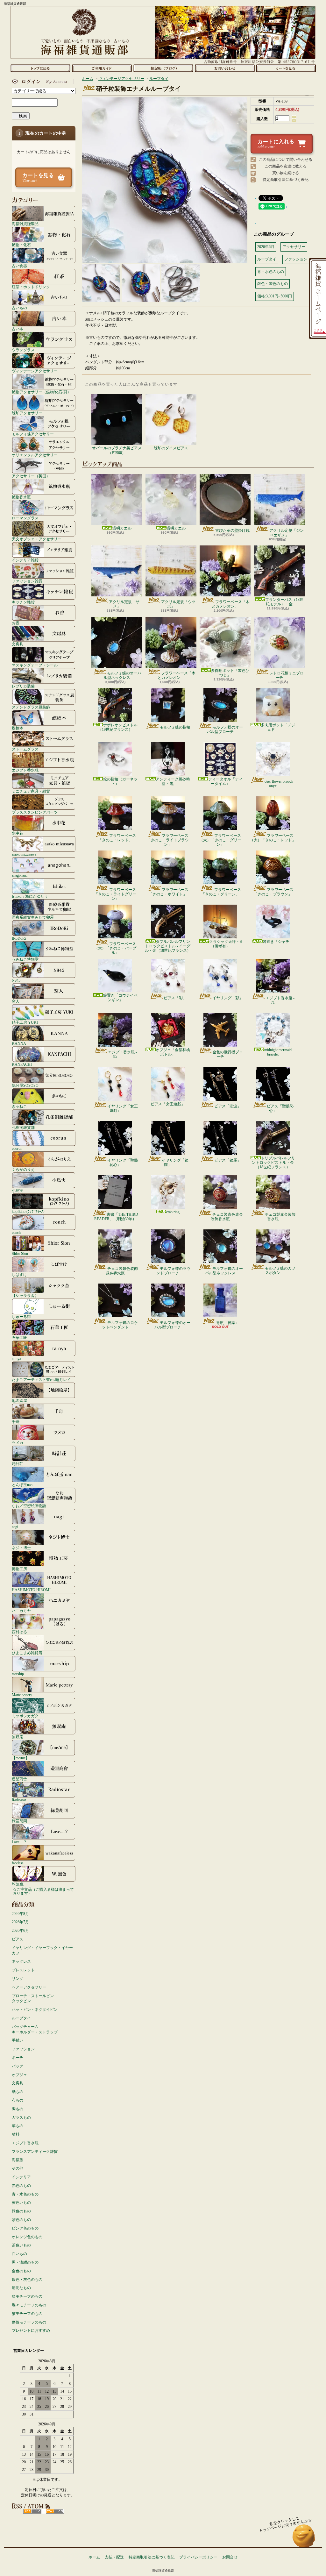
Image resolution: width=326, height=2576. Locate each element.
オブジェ (19, 2075)
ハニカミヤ (21, 1611)
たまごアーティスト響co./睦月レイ (41, 1380)
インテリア (21, 2177)
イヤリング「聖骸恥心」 (123, 1163)
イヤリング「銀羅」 (175, 1163)
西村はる (19, 1632)
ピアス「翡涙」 (228, 1106)
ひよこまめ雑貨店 (27, 1653)
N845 (16, 980)
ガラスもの (21, 2117)
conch (16, 1232)
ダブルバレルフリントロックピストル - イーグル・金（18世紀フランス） (168, 946)
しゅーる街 (21, 1316)
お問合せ (225, 68)
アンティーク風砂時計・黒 (173, 781)
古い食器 (19, 266)
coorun (17, 1148)
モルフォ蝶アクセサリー (33, 434)
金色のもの (21, 2271)
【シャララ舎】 (25, 1295)
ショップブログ (163, 68)
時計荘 (18, 1464)
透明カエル (122, 528)
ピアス (18, 1939)
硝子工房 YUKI (25, 1022)
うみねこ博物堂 (25, 959)
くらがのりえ (23, 1169)
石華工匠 (19, 1338)
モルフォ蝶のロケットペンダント (120, 1325)
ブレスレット (23, 1970)
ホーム (40, 68)
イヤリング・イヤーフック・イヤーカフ (42, 1950)
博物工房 (19, 1569)
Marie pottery (22, 1695)
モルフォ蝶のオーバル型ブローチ (225, 729)
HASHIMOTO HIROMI (31, 1590)
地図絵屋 (19, 1401)
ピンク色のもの (25, 2228)
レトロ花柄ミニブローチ (287, 675)
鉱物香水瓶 (21, 497)
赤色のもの (21, 2186)
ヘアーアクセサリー (29, 1987)
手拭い (18, 2040)
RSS (32, 2511)
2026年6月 (20, 1931)
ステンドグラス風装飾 (31, 707)
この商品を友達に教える (286, 166)
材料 (16, 2134)
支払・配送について (102, 68)
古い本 (18, 329)
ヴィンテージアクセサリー (35, 371)
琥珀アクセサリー (27, 413)
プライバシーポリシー (198, 2557)
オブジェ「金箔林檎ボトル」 (173, 1052)
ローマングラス (25, 518)
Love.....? (19, 1842)
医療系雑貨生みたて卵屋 (33, 917)
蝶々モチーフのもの (29, 2305)
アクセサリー (294, 247)
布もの (18, 2100)
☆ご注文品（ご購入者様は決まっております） (43, 1891)
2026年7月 (20, 1922)
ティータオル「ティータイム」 (225, 781)
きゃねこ (19, 1106)
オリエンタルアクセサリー (35, 455)
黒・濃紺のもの (25, 2262)
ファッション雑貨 (27, 581)
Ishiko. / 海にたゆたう (30, 896)
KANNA (19, 1043)
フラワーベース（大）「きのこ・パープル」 (115, 948)
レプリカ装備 (23, 686)
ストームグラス (25, 749)
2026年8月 (20, 1914)
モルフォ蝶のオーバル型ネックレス (122, 675)
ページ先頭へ (304, 2539)
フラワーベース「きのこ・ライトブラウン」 (168, 840)
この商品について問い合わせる (286, 160)
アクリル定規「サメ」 (124, 604)
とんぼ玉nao (22, 1485)
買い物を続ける (286, 173)
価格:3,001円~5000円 (275, 296)
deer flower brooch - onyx (280, 784)
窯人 (16, 1001)
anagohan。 (21, 875)
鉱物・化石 (21, 245)
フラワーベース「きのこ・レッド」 (117, 838)
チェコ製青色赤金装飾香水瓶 (227, 1217)
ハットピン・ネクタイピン (35, 2010)
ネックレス (21, 1961)
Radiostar (19, 1800)
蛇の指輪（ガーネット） (120, 781)
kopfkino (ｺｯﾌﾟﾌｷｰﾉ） (29, 1211)
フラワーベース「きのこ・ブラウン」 (274, 892)
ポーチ (18, 2058)
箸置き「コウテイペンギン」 (120, 998)
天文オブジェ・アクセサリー (37, 539)
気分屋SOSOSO (25, 1085)
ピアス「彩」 (175, 998)
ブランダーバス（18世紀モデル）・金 (284, 602)
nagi (15, 1527)
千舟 (16, 1422)
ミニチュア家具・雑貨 (31, 791)
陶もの (18, 2109)
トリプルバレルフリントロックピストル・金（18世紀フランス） (273, 1163)
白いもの (19, 2254)
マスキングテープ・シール (35, 665)
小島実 (18, 1190)
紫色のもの (21, 2220)
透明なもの (21, 2288)
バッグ (18, 2066)
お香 (16, 623)
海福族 (18, 2160)
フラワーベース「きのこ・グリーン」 (221, 892)
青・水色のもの (25, 2194)
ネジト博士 (21, 1548)
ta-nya (16, 1359)
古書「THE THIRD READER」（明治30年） (116, 1217)
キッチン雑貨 (23, 602)
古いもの (19, 308)
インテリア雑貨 (25, 560)
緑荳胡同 (19, 1821)
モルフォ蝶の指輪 (175, 727)
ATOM (55, 2511)
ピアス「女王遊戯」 (168, 1104)
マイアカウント (42, 82)
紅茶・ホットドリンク (31, 287)
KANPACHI (22, 1064)
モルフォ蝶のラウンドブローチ (173, 1271)
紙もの (18, 2092)
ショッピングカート (286, 68)
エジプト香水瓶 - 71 (280, 1000)
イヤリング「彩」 (228, 998)
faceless (18, 1863)
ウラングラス (23, 350)
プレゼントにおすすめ (31, 2330)
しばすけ (19, 1274)
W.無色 (18, 1884)
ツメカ (18, 1443)
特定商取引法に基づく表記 (286, 180)
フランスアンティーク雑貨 (35, 2152)
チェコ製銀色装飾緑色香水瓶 (122, 1271)
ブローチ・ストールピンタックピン (33, 1999)
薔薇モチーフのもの (29, 2322)
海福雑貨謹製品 (25, 224)
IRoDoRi (19, 938)
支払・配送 (114, 2557)
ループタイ (21, 2018)
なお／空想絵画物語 (29, 1506)
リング (18, 1979)
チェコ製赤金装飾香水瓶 (280, 1217)
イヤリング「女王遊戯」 (123, 1108)
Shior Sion (20, 1253)
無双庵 (18, 1737)
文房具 (18, 644)
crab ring (173, 1212)
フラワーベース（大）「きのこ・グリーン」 (220, 840)
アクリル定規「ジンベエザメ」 (287, 533)
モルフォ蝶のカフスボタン (280, 1270)
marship (18, 1674)
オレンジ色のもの (27, 2237)
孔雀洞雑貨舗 (23, 1127)
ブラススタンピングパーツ (35, 812)
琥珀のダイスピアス (171, 448)
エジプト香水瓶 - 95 (122, 1054)
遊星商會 (19, 1779)
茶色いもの (21, 2245)
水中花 (18, 833)
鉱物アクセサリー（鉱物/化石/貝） (41, 392)
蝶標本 (18, 728)
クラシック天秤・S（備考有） (226, 944)
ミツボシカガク (25, 1716)
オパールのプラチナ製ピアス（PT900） (117, 450)
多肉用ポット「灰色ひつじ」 (230, 673)
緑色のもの (21, 2211)
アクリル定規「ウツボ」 (178, 604)
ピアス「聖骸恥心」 (280, 1108)
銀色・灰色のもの (27, 2280)
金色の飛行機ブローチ (228, 1054)
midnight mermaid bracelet (278, 1052)
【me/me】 (21, 1758)
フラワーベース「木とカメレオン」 (231, 604)
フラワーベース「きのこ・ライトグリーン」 (115, 894)
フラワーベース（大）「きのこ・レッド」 (273, 838)
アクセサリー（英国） (31, 476)
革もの (18, 2126)
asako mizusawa (24, 854)
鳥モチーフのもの (27, 2296)
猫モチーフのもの (27, 2314)
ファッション (23, 2049)
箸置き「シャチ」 (278, 942)
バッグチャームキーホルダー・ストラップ (35, 2029)
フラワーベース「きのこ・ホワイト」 (169, 892)
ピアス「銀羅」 (228, 1160)
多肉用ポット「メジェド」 (278, 727)
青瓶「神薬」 (228, 1323)
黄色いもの (21, 2202)
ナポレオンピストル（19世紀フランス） (118, 727)
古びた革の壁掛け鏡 (232, 530)
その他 (18, 2168)
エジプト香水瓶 (25, 770)
